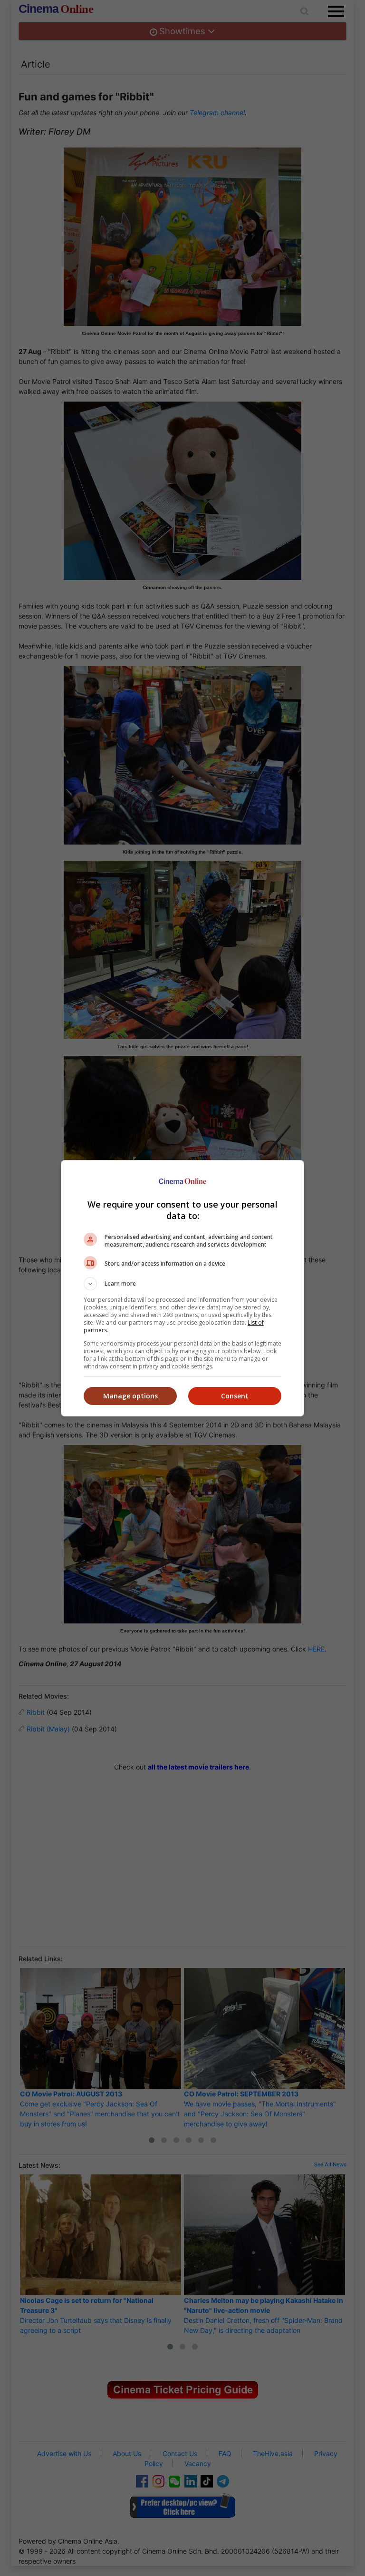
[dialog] (182, 1288)
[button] (182, 1284)
